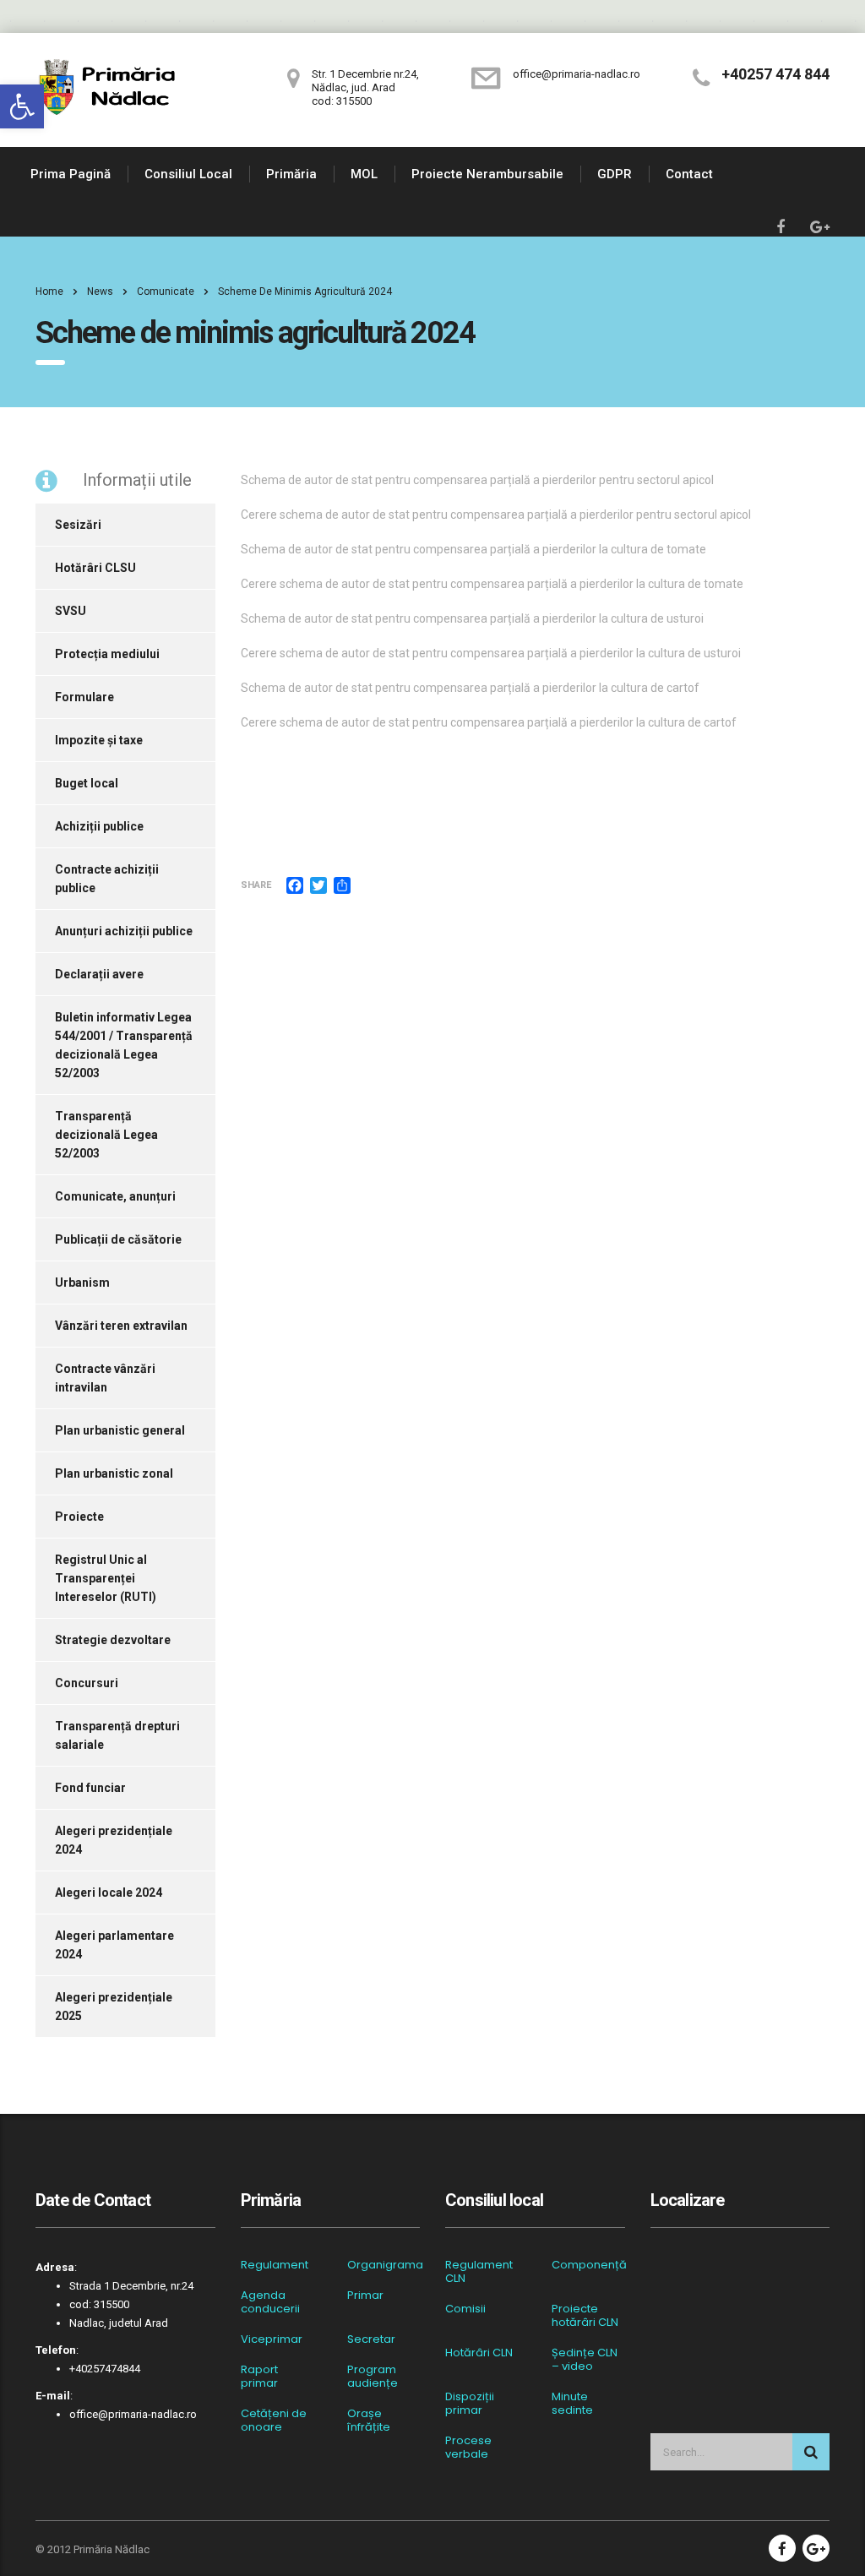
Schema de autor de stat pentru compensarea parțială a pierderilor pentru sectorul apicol (477, 480)
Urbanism (82, 1283)
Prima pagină (71, 174)
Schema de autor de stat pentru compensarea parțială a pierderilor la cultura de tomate (473, 549)
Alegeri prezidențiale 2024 (114, 1840)
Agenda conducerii (270, 2302)
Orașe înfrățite (369, 2421)
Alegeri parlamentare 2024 (114, 1945)
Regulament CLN (479, 2272)
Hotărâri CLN (479, 2353)
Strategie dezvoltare (113, 1640)
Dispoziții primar (470, 2404)
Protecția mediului (107, 654)
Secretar (371, 2339)
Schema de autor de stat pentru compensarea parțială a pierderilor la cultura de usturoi (472, 618)
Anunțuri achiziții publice (124, 931)
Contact (689, 174)
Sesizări (78, 525)
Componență (589, 2265)
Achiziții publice (99, 826)
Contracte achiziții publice (107, 879)
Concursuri (87, 1683)
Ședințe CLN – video (585, 2360)
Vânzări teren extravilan (121, 1326)
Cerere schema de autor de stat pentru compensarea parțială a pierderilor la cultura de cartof (489, 722)
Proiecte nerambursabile (487, 174)
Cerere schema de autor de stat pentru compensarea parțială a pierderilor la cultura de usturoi (491, 653)
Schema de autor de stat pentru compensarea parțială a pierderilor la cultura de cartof (470, 688)
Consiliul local (188, 174)
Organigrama (385, 2265)
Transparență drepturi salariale (117, 1735)
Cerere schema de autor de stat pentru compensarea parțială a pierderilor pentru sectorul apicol (496, 515)
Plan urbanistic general (120, 1430)
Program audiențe (373, 2377)
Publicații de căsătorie (118, 1239)
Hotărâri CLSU (95, 568)
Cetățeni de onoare (274, 2421)
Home (49, 291)
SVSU (71, 611)
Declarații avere (99, 974)
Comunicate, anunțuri (115, 1196)
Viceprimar (272, 2339)
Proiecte (79, 1517)
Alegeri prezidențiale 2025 (114, 2007)
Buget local (87, 783)
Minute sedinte (572, 2404)
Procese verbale (468, 2448)
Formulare (84, 697)
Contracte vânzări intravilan (105, 1378)
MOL (364, 174)
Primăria (291, 174)
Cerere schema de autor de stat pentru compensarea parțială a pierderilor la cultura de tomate (492, 584)
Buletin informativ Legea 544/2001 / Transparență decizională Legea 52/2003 (124, 1045)
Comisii (465, 2309)
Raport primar (259, 2377)
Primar (365, 2296)
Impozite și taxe (99, 740)
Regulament (275, 2265)
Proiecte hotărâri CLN (585, 2316)
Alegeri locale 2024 (109, 1893)
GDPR (615, 174)
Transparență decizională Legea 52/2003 (106, 1135)
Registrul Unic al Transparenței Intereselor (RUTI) (106, 1578)
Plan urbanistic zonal (114, 1473)
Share (256, 885)
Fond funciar (90, 1788)
